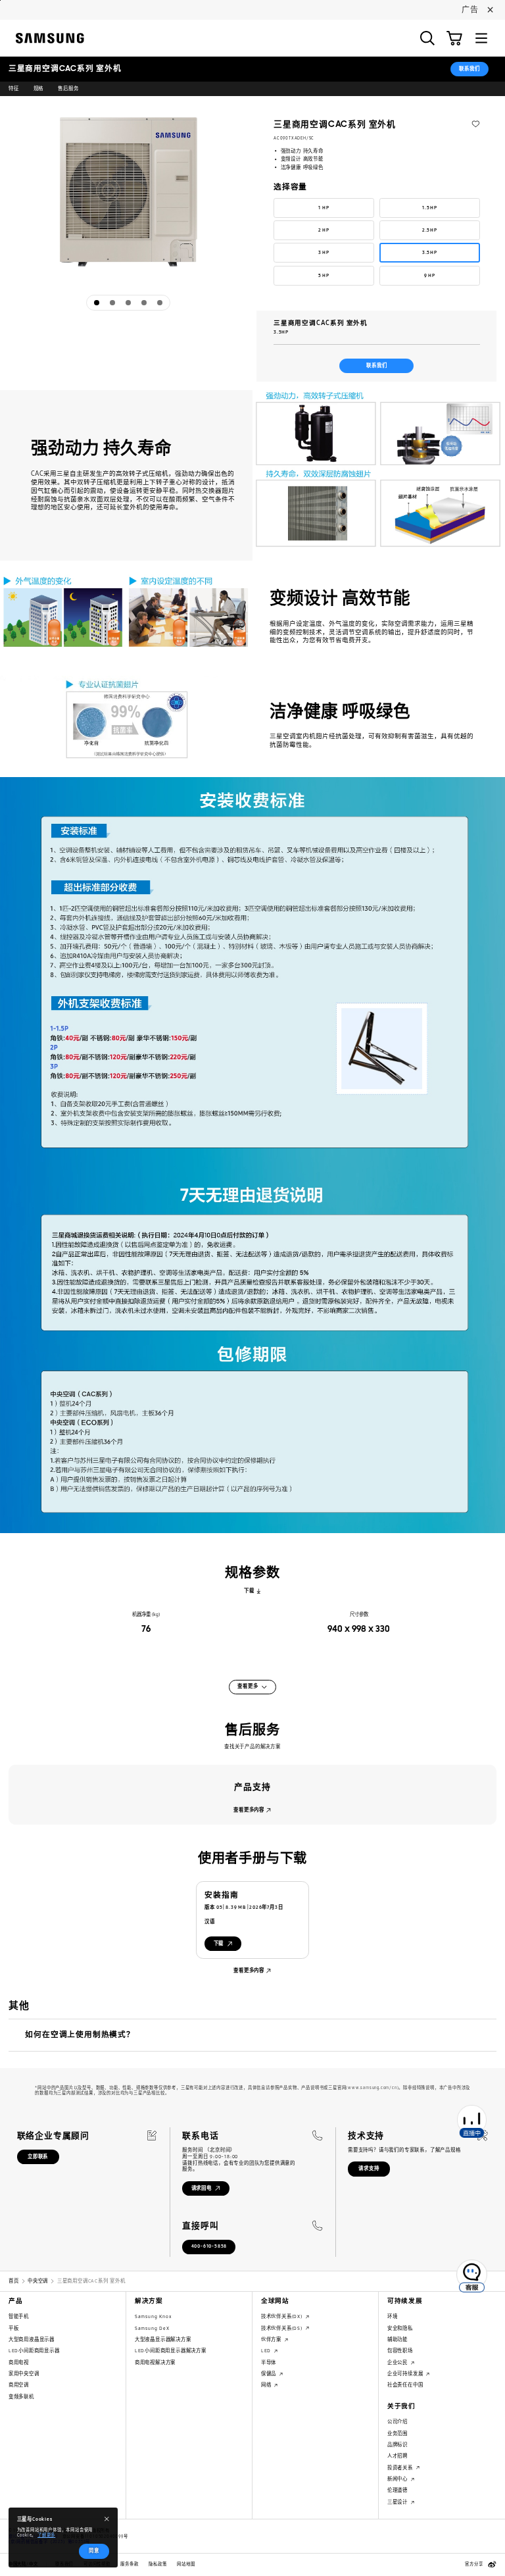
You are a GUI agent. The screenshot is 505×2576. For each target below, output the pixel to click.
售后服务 (68, 88)
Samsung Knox (153, 2316)
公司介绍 (397, 2422)
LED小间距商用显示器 (34, 2351)
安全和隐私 (400, 2328)
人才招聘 (397, 2456)
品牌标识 (397, 2445)
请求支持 (369, 2168)
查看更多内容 (249, 1810)
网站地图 (186, 2564)
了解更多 (46, 2535)
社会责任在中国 (405, 2385)
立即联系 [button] (38, 2157)
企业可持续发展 (406, 2374)
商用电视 (19, 2362)
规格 (39, 88)
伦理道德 (397, 2490)
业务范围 (397, 2434)
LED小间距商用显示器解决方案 (171, 2351)
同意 (94, 2551)
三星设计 (398, 2502)
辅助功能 (397, 2339)
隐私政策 (157, 2564)
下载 (249, 1591)
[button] (427, 38)
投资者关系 (401, 2468)
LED (267, 2351)
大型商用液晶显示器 (32, 2339)
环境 (393, 2316)
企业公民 (398, 2362)
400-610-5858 (209, 2246)
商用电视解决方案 (155, 2362)
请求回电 (202, 2188)
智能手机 (19, 2316)
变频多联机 (21, 2397)
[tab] (97, 303)
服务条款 (129, 2564)
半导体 (269, 2362)
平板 (14, 2328)
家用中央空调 (24, 2374)
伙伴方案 (272, 2339)
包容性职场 (400, 2351)
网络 (267, 2385)
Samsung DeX (152, 2328)
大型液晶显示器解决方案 (163, 2339)
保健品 (270, 2374)
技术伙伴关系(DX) (283, 2316)
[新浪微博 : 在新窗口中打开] (492, 2564)
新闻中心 (398, 2479)
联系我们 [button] (469, 69)
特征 (14, 88)
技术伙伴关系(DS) (283, 2328)
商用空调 (19, 2385)
